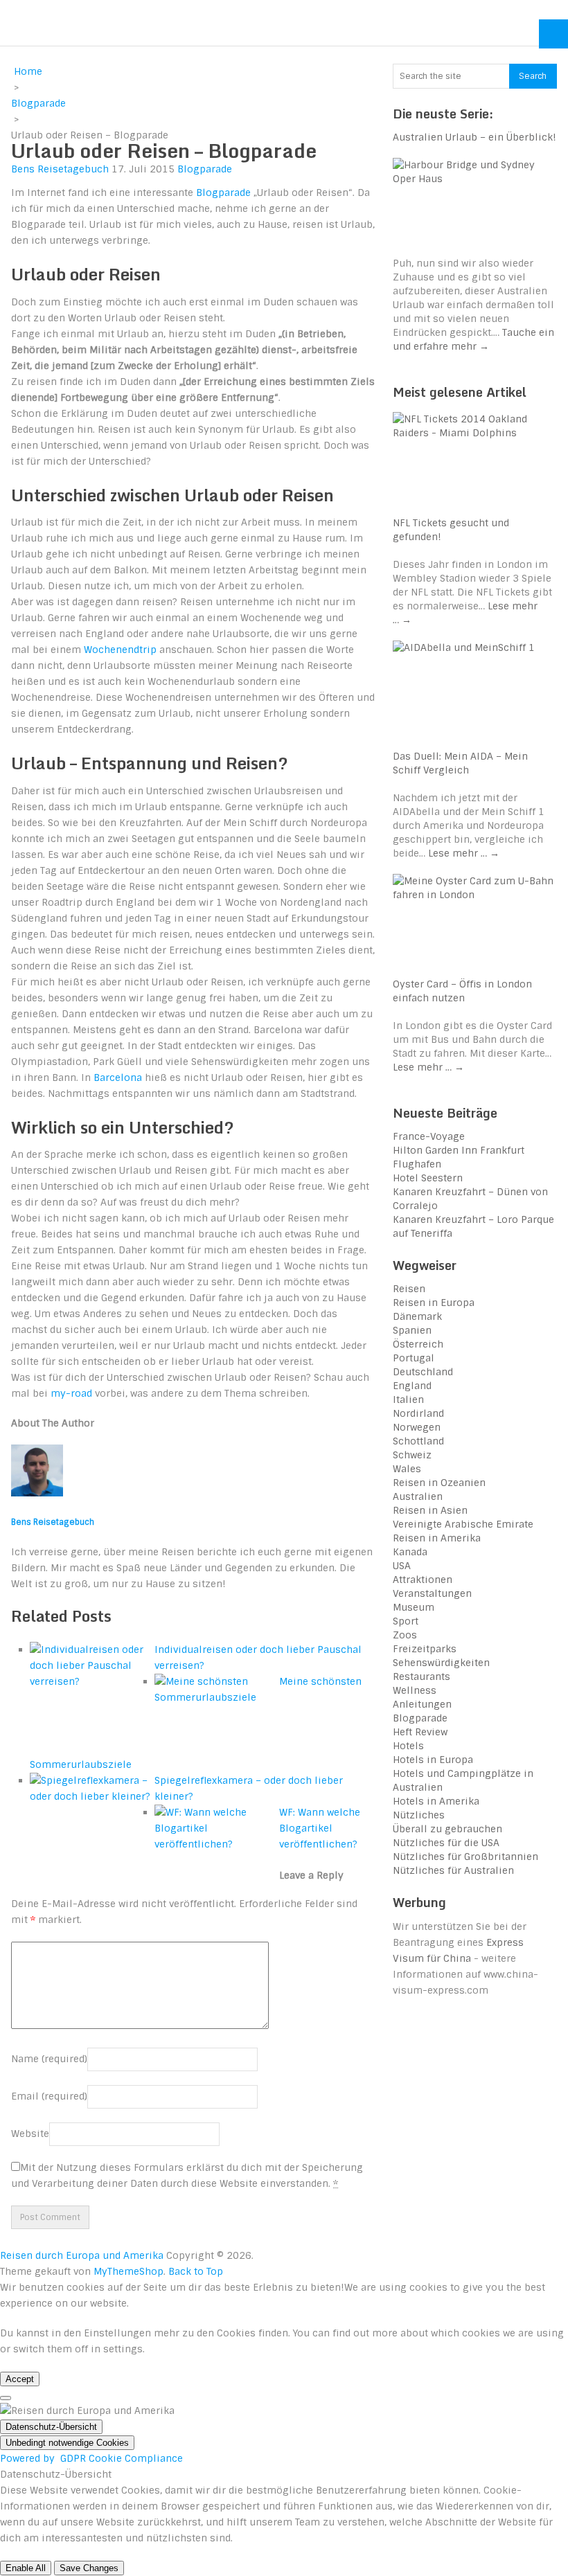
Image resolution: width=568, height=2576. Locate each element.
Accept (20, 2379)
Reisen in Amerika (437, 1538)
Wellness (415, 1690)
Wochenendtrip (120, 650)
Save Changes (89, 2568)
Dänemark (417, 1316)
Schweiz (412, 1455)
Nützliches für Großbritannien (465, 1857)
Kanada (410, 1552)
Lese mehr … (464, 853)
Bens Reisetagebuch (60, 169)
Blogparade (205, 169)
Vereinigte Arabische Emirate (463, 1524)
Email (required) (49, 2096)
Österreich (418, 1344)
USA (402, 1566)
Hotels (408, 1746)
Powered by (91, 2458)
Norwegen (417, 1427)
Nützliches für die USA (446, 1843)
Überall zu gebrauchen (447, 1829)
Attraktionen (423, 1580)
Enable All (26, 2568)
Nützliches (419, 1815)
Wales (407, 1469)
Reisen (409, 1289)
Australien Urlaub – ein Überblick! (474, 137)
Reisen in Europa (434, 1303)
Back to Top (196, 2271)
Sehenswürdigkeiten (441, 1663)
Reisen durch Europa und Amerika (152, 23)
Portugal (414, 1358)
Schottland (418, 1441)
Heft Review (420, 1732)
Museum (414, 1607)
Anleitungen (422, 1704)
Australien (418, 1496)
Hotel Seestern (428, 1178)
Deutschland (423, 1372)
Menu (553, 34)
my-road (71, 1393)
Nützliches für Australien (453, 1870)
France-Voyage (429, 1136)
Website (30, 2134)
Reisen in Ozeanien (439, 1483)
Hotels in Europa (433, 1760)
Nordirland (418, 1413)
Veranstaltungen (432, 1593)
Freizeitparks (425, 1649)
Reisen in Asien (430, 1510)
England (412, 1386)
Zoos (405, 1635)
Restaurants (421, 1676)
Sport (406, 1621)
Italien (408, 1399)
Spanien (412, 1330)
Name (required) (49, 2059)
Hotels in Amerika (436, 1801)
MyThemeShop (128, 2271)
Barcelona (118, 1077)
